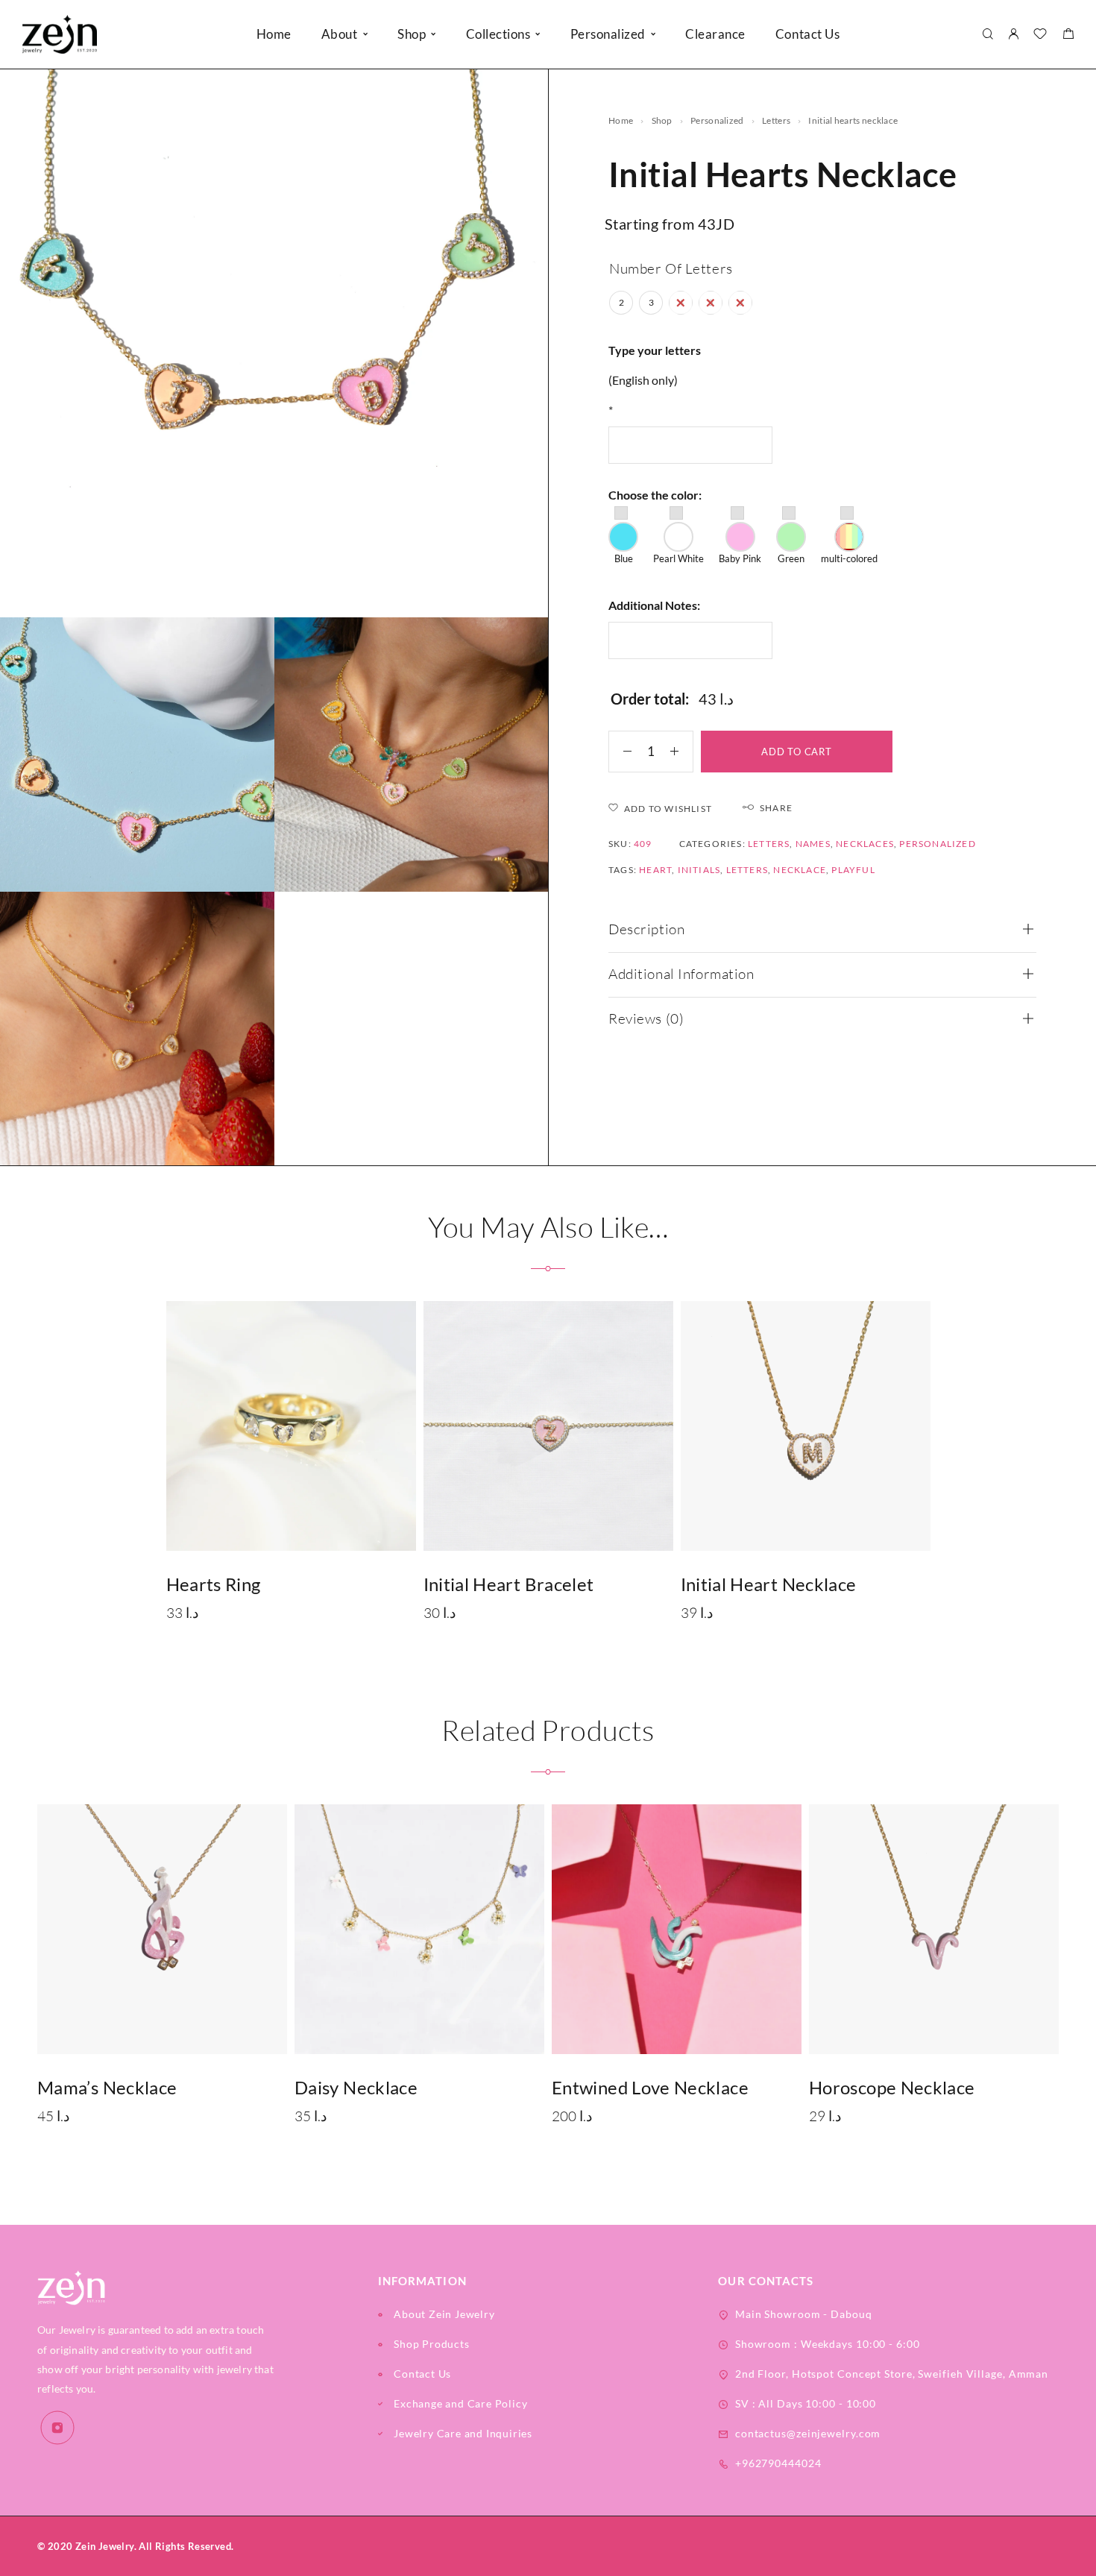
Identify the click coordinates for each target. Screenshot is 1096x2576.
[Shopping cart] (1068, 35)
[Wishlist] (1040, 35)
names (813, 844)
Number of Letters (671, 268)
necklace (800, 870)
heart (655, 870)
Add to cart (797, 752)
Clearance (715, 34)
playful (853, 870)
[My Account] (1013, 35)
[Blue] (623, 537)
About (340, 34)
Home (274, 34)
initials (699, 870)
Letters (747, 870)
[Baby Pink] (740, 537)
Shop (412, 34)
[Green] (791, 537)
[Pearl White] (678, 537)
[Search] (988, 35)
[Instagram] (57, 2428)
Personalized (608, 34)
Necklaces (865, 844)
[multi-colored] (849, 537)
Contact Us (807, 34)
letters (776, 120)
